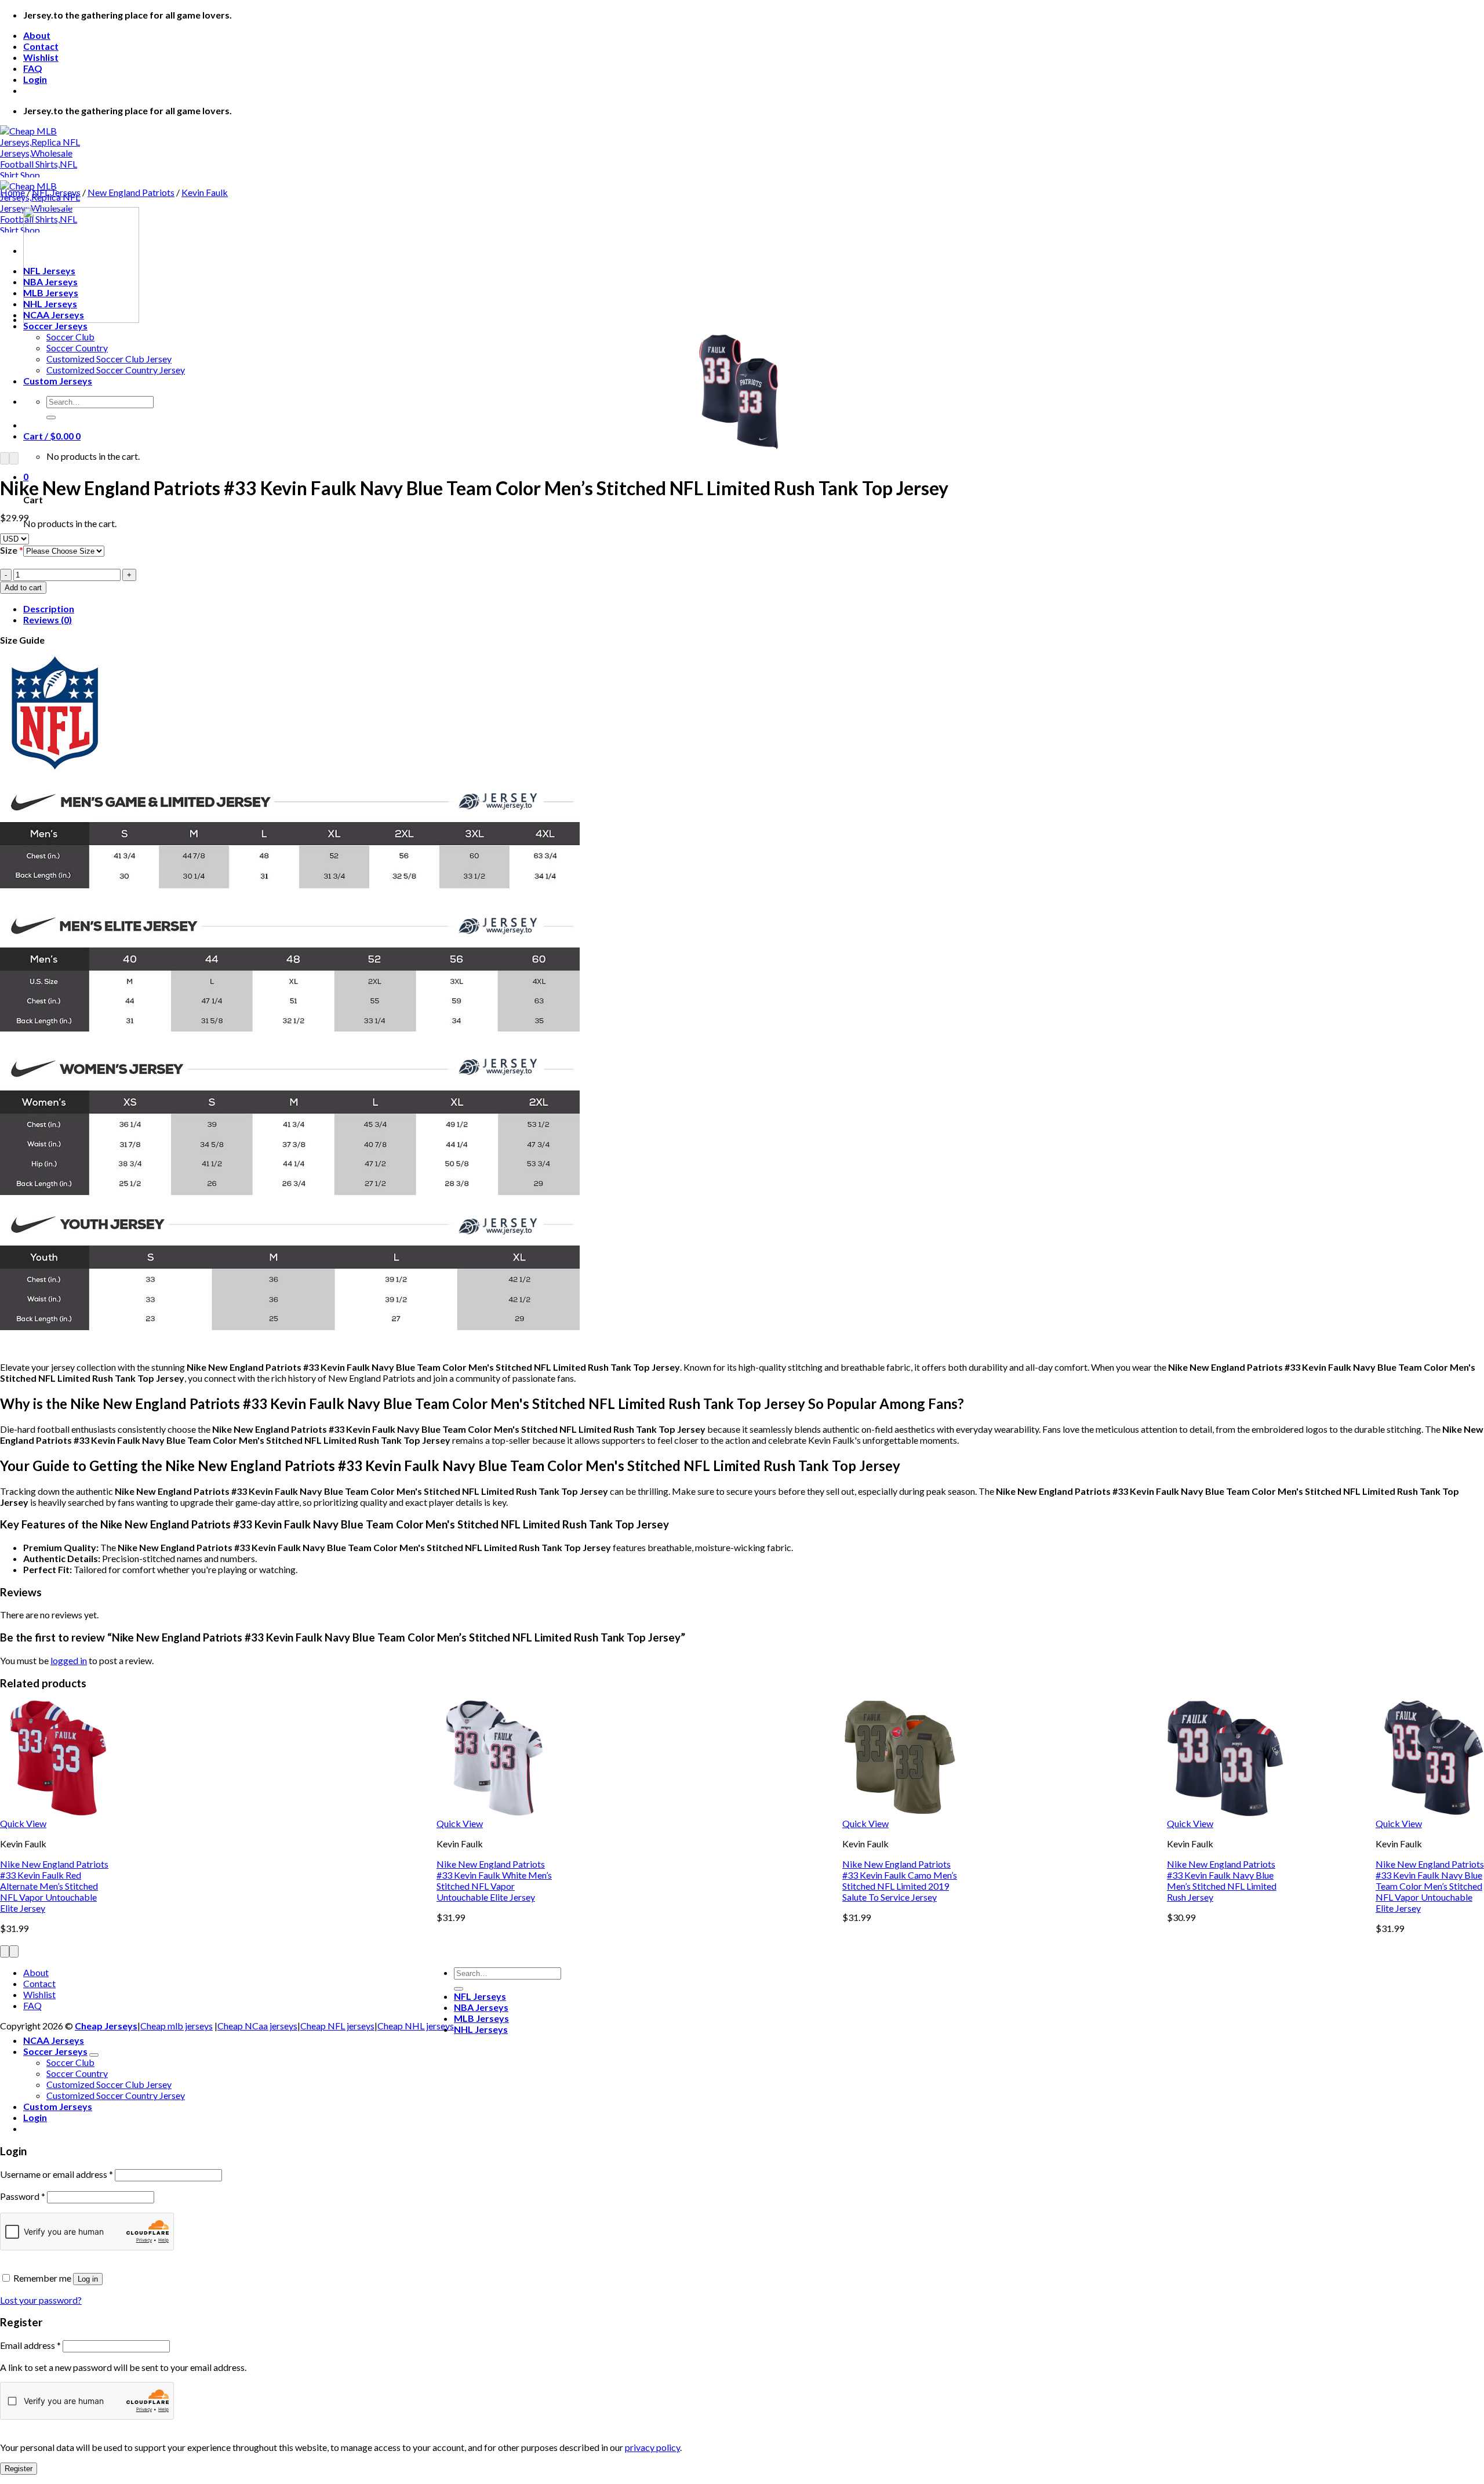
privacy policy (652, 2447)
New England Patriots (131, 192)
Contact (41, 46)
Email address (30, 2345)
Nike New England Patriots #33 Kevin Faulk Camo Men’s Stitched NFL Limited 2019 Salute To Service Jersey (900, 1880)
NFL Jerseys (56, 192)
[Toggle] (94, 2055)
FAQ (33, 68)
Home (12, 192)
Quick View (23, 1823)
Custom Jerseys (58, 381)
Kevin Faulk (205, 192)
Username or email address (57, 2174)
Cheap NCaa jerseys (257, 2026)
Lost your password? (41, 2300)
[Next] (14, 458)
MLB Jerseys (481, 2018)
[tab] (754, 609)
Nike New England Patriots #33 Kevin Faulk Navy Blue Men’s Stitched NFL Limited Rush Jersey (1222, 1880)
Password (23, 2196)
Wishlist (41, 57)
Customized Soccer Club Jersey (109, 359)
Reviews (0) (48, 620)
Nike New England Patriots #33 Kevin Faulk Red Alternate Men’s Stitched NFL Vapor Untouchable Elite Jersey (54, 1886)
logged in (69, 1660)
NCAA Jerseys (54, 2040)
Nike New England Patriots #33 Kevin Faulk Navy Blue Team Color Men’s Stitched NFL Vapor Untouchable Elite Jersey (1430, 1886)
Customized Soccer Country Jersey (116, 370)
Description (49, 609)
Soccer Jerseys (55, 326)
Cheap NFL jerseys (337, 2026)
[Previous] (5, 458)
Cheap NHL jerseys (416, 2026)
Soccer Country (77, 348)
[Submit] (51, 417)
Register (19, 2469)
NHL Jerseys (481, 2029)
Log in (88, 2279)
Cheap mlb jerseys (177, 2026)
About (37, 35)
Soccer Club (70, 337)
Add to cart (23, 588)
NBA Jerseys (481, 2007)
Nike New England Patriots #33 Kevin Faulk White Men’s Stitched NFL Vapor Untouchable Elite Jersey (494, 1880)
